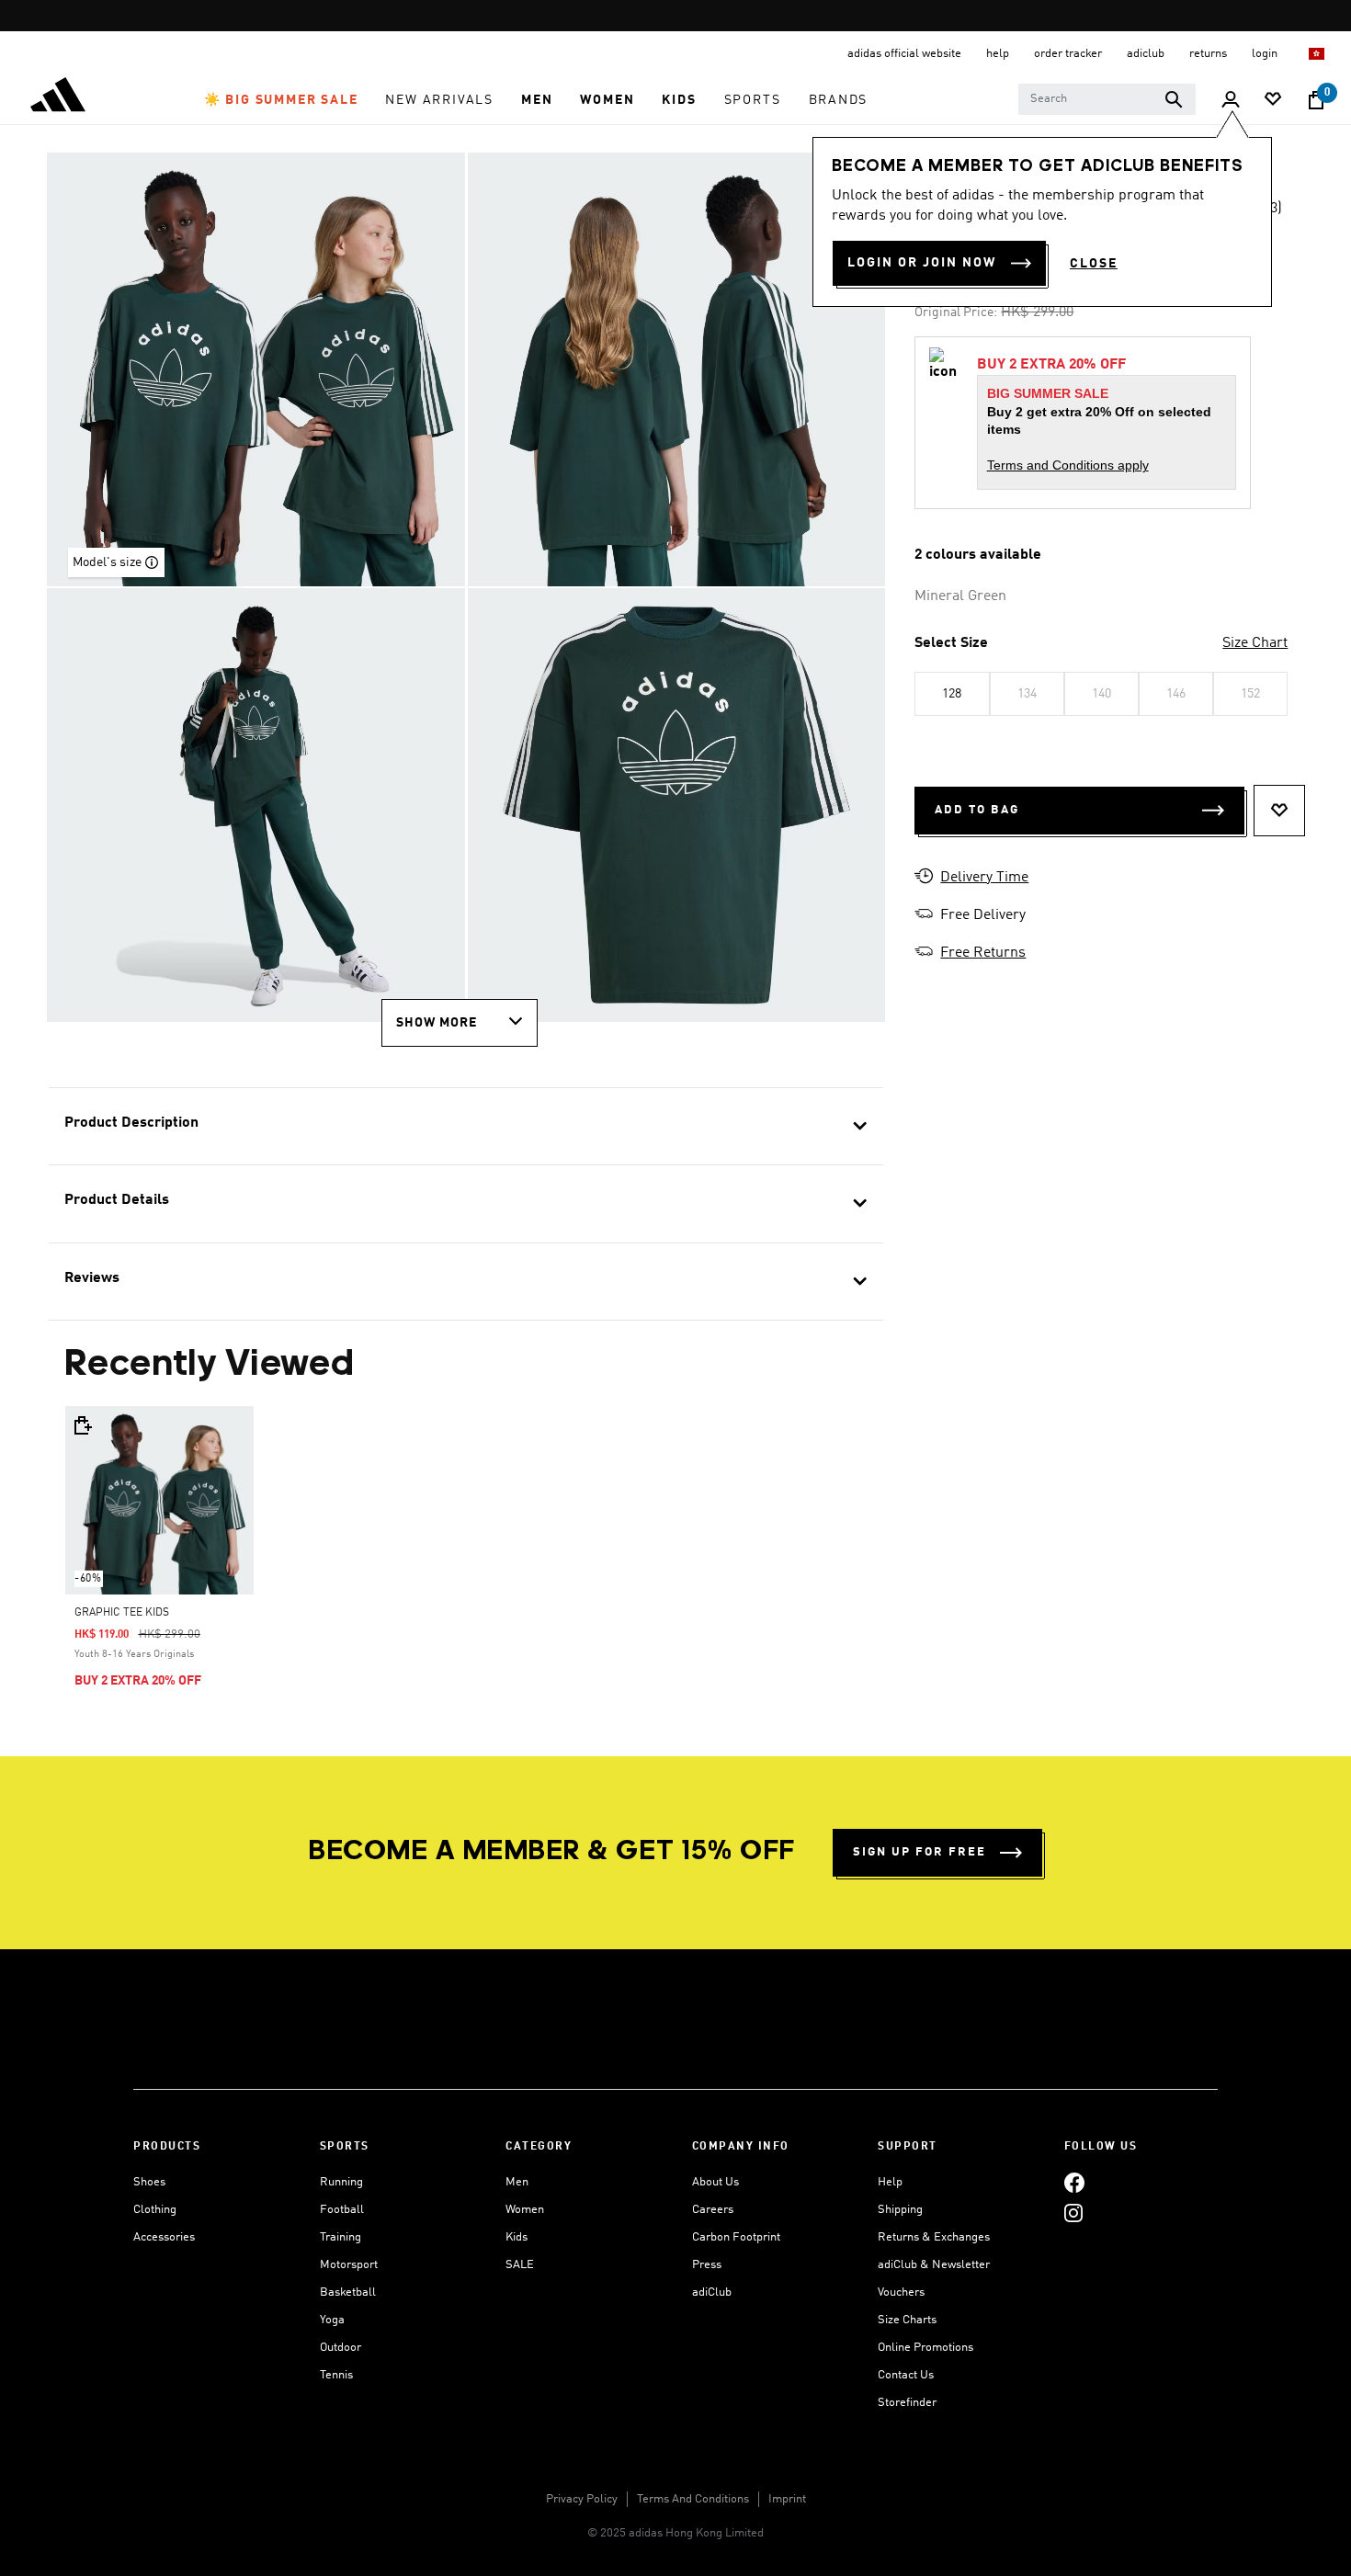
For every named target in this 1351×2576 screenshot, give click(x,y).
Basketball (348, 2292)
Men (517, 2182)
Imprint (787, 2499)
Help (890, 2182)
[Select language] (1317, 54)
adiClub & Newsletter (934, 2265)
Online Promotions (925, 2348)
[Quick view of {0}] (82, 1425)
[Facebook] (1074, 2182)
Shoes (149, 2182)
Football (342, 2210)
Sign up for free (920, 1852)
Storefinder (907, 2403)
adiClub (712, 2292)
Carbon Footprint (736, 2237)
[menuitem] (281, 100)
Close (1094, 264)
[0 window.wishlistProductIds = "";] (1273, 101)
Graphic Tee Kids (122, 1613)
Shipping (900, 2210)
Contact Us (906, 2375)
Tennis (336, 2375)
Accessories (164, 2237)
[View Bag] (1316, 100)
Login (1266, 54)
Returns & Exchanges (934, 2237)
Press (707, 2265)
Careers (713, 2210)
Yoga (332, 2320)
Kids (517, 2237)
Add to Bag (977, 810)
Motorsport (349, 2265)
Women (525, 2210)
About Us (715, 2182)
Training (341, 2237)
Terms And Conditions (693, 2499)
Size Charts (907, 2320)
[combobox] (1107, 99)
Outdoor (341, 2348)
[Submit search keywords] (1174, 99)
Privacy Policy (582, 2499)
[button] (281, 100)
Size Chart (1255, 643)
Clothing (155, 2210)
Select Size (951, 643)
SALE (520, 2265)
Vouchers (901, 2292)
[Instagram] (1073, 2213)
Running (341, 2182)
